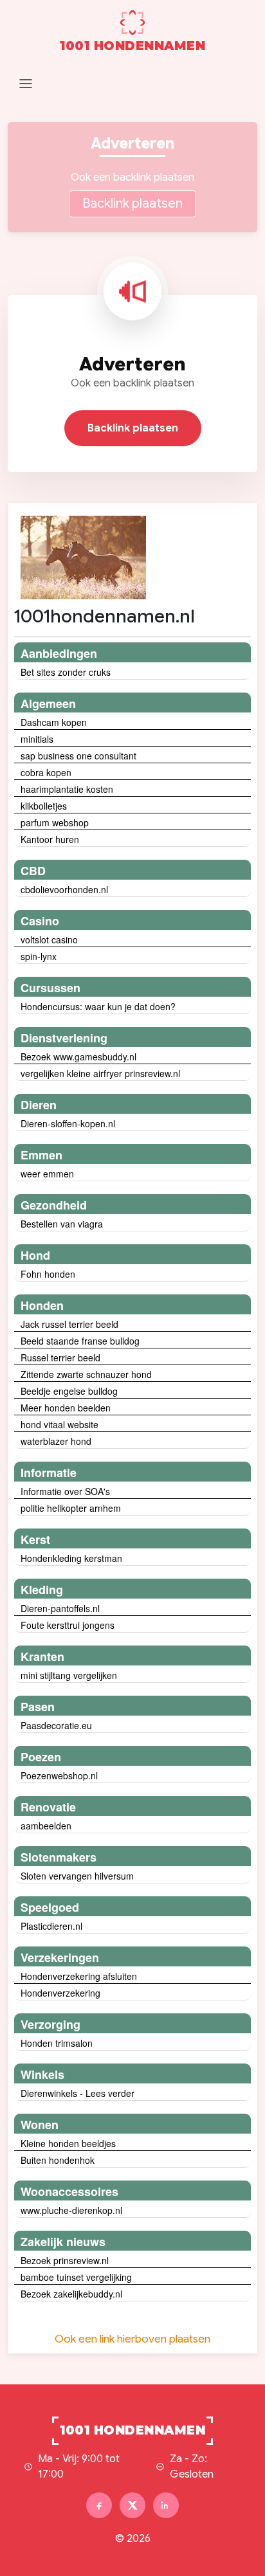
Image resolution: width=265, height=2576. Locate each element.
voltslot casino (49, 939)
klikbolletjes (44, 806)
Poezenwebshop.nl (59, 1775)
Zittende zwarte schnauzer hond (86, 1374)
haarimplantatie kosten (67, 789)
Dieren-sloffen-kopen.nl (68, 1123)
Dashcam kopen (54, 722)
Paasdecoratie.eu (56, 1725)
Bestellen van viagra (62, 1224)
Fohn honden (48, 1274)
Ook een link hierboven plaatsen (132, 2339)
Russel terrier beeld (60, 1357)
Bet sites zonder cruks (66, 672)
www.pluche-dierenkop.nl (71, 2210)
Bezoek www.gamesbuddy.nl (78, 1057)
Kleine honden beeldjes (68, 2143)
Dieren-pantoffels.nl (60, 1608)
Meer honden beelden (66, 1408)
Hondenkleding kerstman (71, 1558)
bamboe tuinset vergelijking (76, 2277)
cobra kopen (46, 772)
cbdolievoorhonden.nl (64, 889)
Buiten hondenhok (58, 2160)
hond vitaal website (59, 1424)
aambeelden (46, 1826)
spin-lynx (39, 956)
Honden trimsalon (57, 2043)
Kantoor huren (50, 839)
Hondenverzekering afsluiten (79, 1976)
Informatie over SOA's (65, 1491)
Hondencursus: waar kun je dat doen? (98, 1006)
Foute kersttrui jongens (68, 1625)
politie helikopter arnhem (71, 1508)
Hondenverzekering (60, 1993)
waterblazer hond (56, 1441)
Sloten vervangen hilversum (77, 1876)
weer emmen (47, 1174)
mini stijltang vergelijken (69, 1675)
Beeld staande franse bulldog (80, 1341)
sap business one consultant (78, 756)
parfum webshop (55, 822)
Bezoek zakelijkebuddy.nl (71, 2294)
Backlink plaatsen (132, 204)
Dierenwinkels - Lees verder (78, 2093)
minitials (37, 739)
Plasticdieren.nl (51, 1926)
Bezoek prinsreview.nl (65, 2260)
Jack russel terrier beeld (69, 1324)
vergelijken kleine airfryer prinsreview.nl (100, 1073)
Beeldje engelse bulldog (69, 1391)
